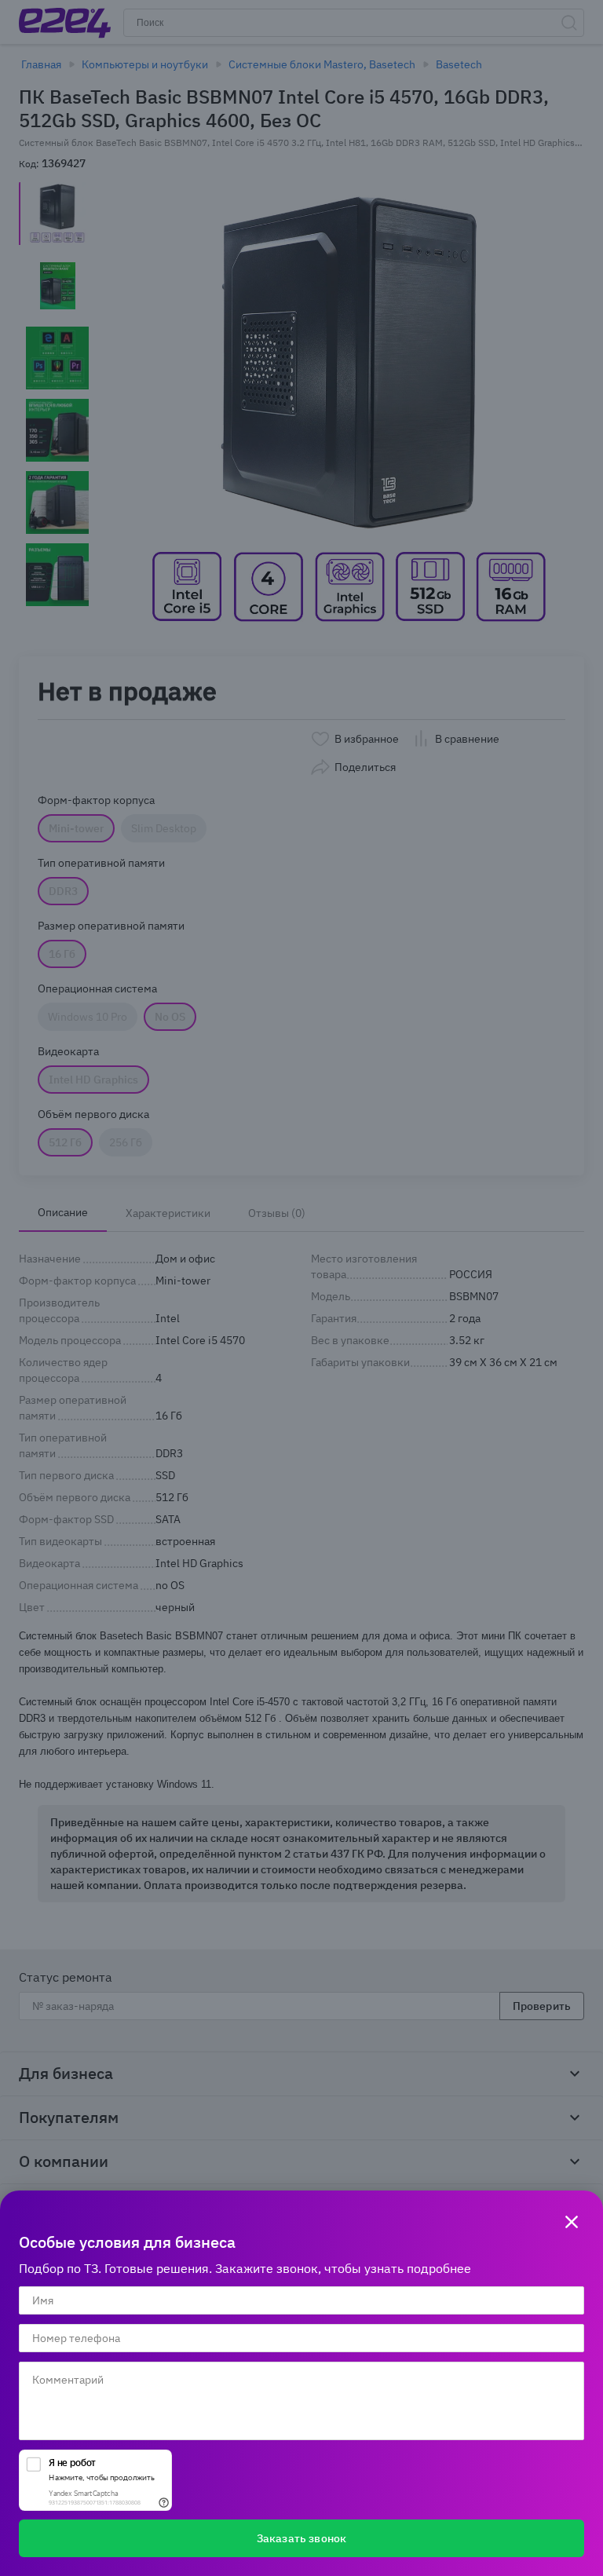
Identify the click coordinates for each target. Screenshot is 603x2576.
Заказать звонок (301, 2538)
